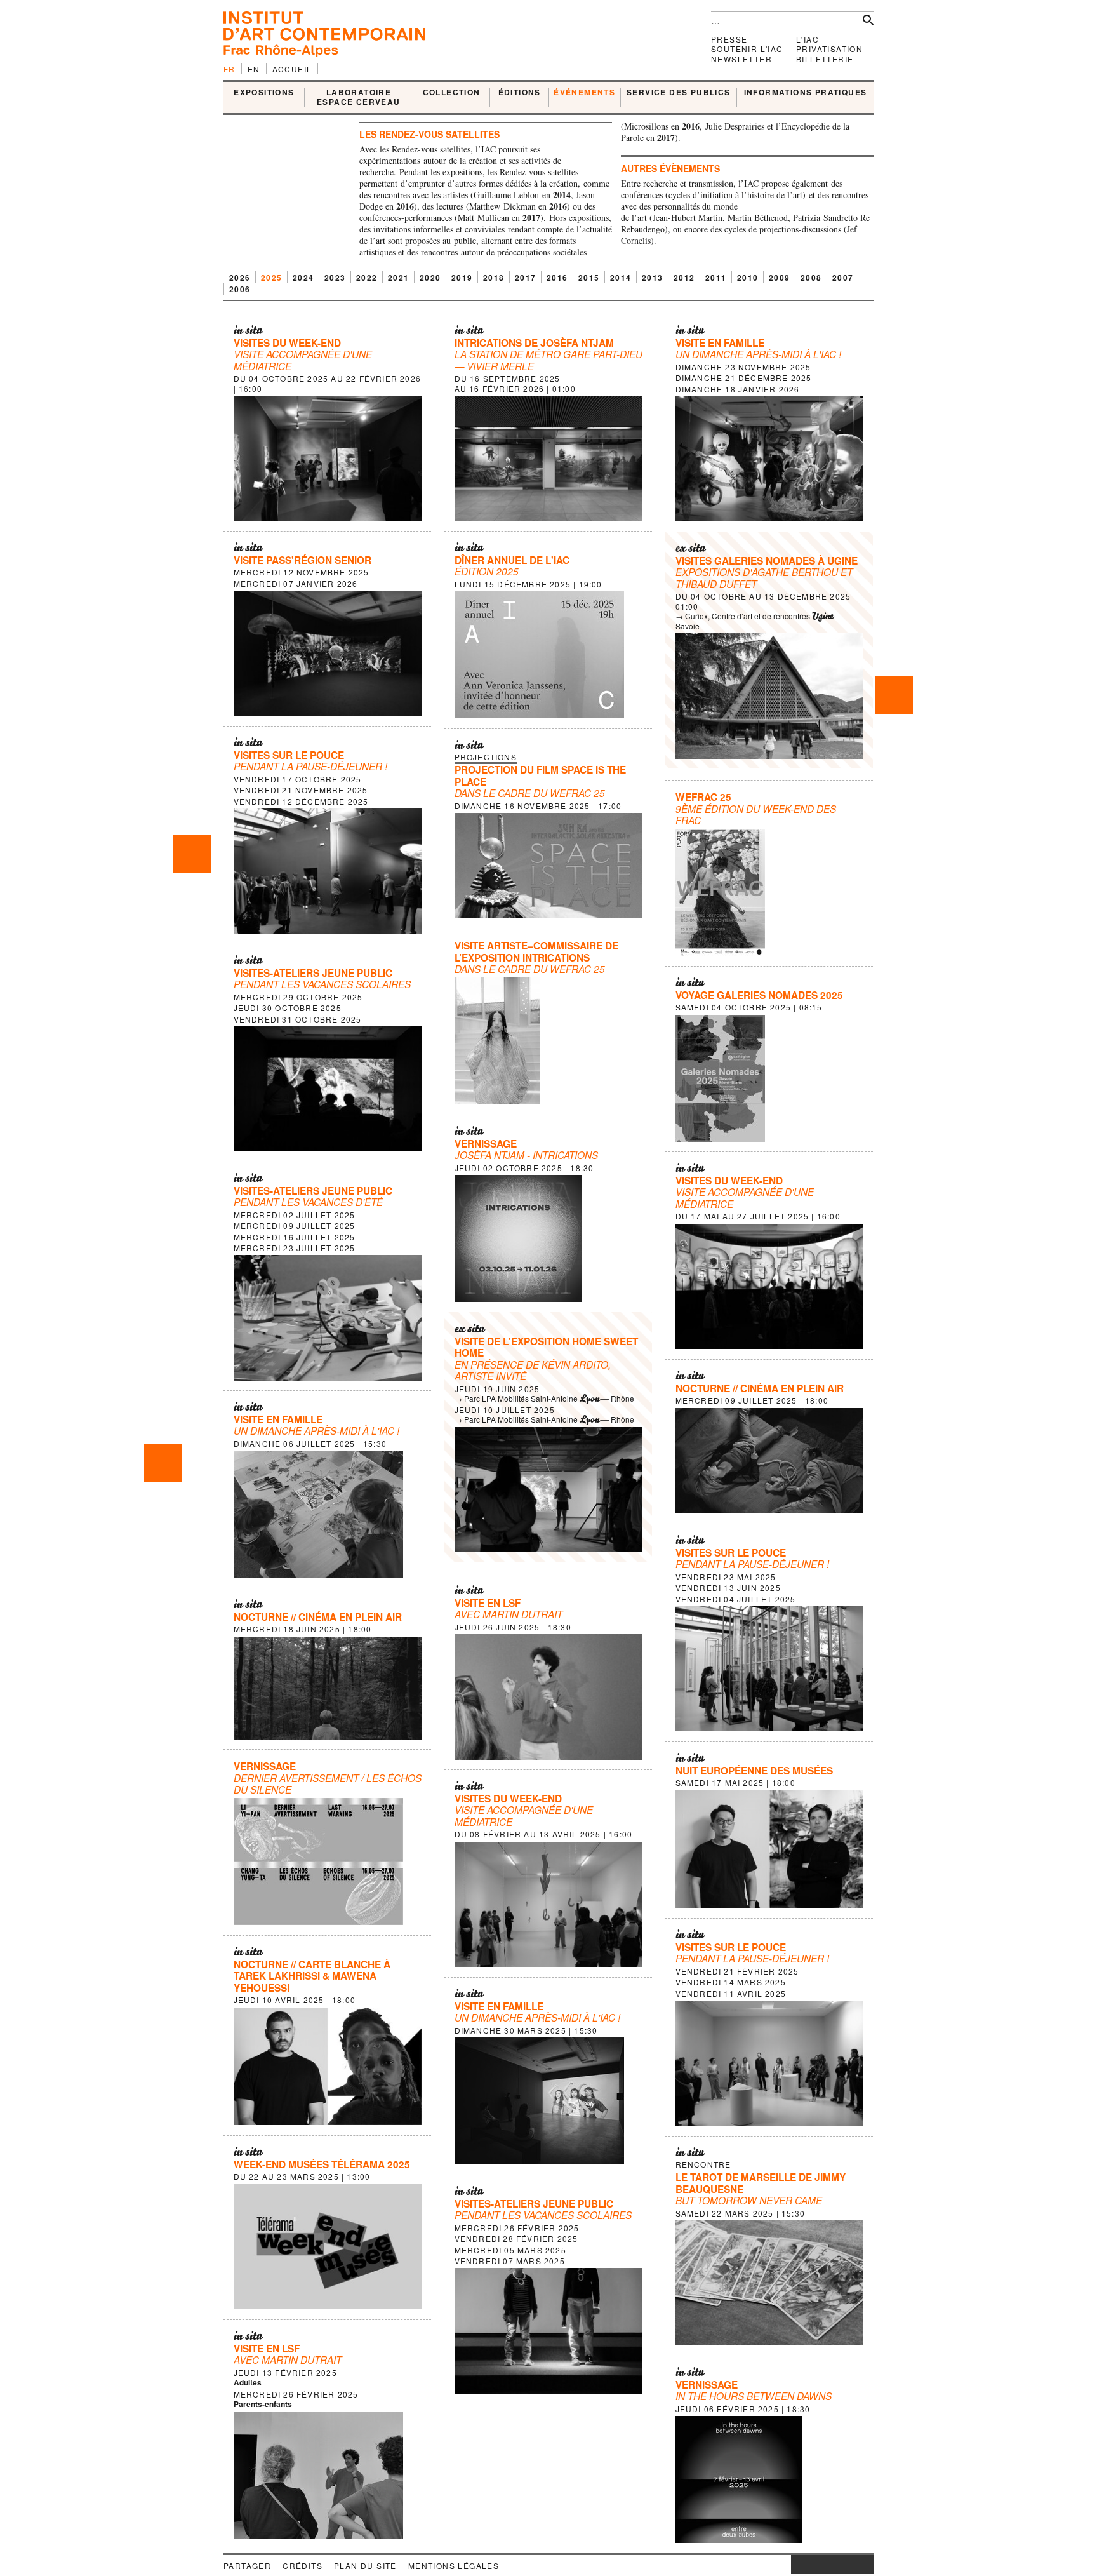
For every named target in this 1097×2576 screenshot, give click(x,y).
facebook (810, 2565)
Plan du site (365, 2566)
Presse (729, 39)
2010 (748, 278)
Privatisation (829, 49)
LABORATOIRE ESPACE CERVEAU (359, 97)
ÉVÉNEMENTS (584, 93)
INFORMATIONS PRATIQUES (806, 93)
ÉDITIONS (520, 93)
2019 (462, 278)
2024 (303, 278)
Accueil (292, 69)
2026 (240, 278)
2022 (367, 278)
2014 (621, 278)
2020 (430, 278)
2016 (557, 278)
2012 (684, 278)
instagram (797, 2565)
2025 (272, 278)
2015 (589, 278)
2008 (811, 278)
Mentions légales (454, 2566)
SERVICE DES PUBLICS (679, 93)
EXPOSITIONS (264, 93)
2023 (335, 278)
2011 (716, 278)
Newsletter (741, 59)
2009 (780, 278)
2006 (240, 289)
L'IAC (808, 39)
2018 (494, 278)
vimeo (845, 2565)
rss (864, 2565)
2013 (653, 278)
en (254, 69)
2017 (526, 278)
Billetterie (825, 59)
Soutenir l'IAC (747, 49)
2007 (843, 278)
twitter (826, 2565)
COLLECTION (452, 93)
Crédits (303, 2566)
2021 (399, 278)
